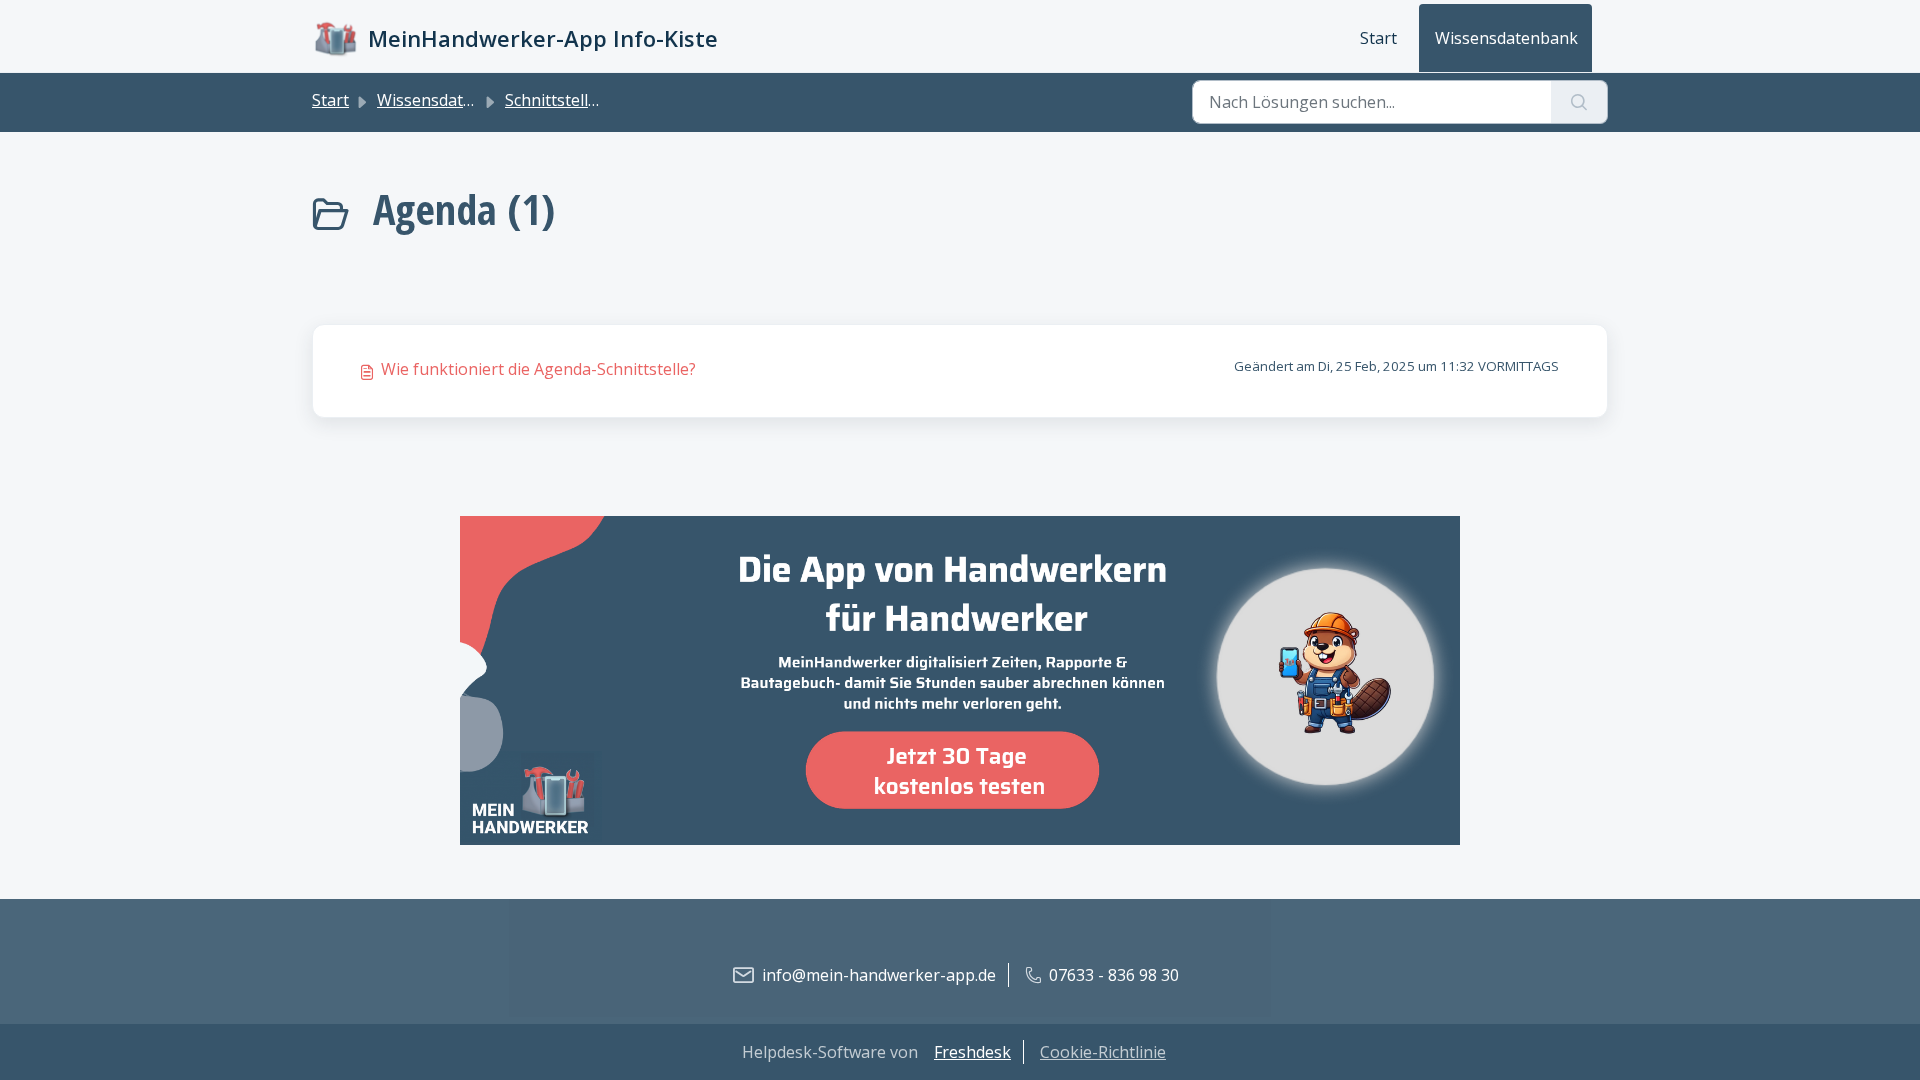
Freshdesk (972, 1052)
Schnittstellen (556, 100)
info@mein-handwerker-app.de (879, 975)
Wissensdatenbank (1506, 38)
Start (1378, 38)
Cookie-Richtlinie (1103, 1052)
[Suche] (1579, 102)
